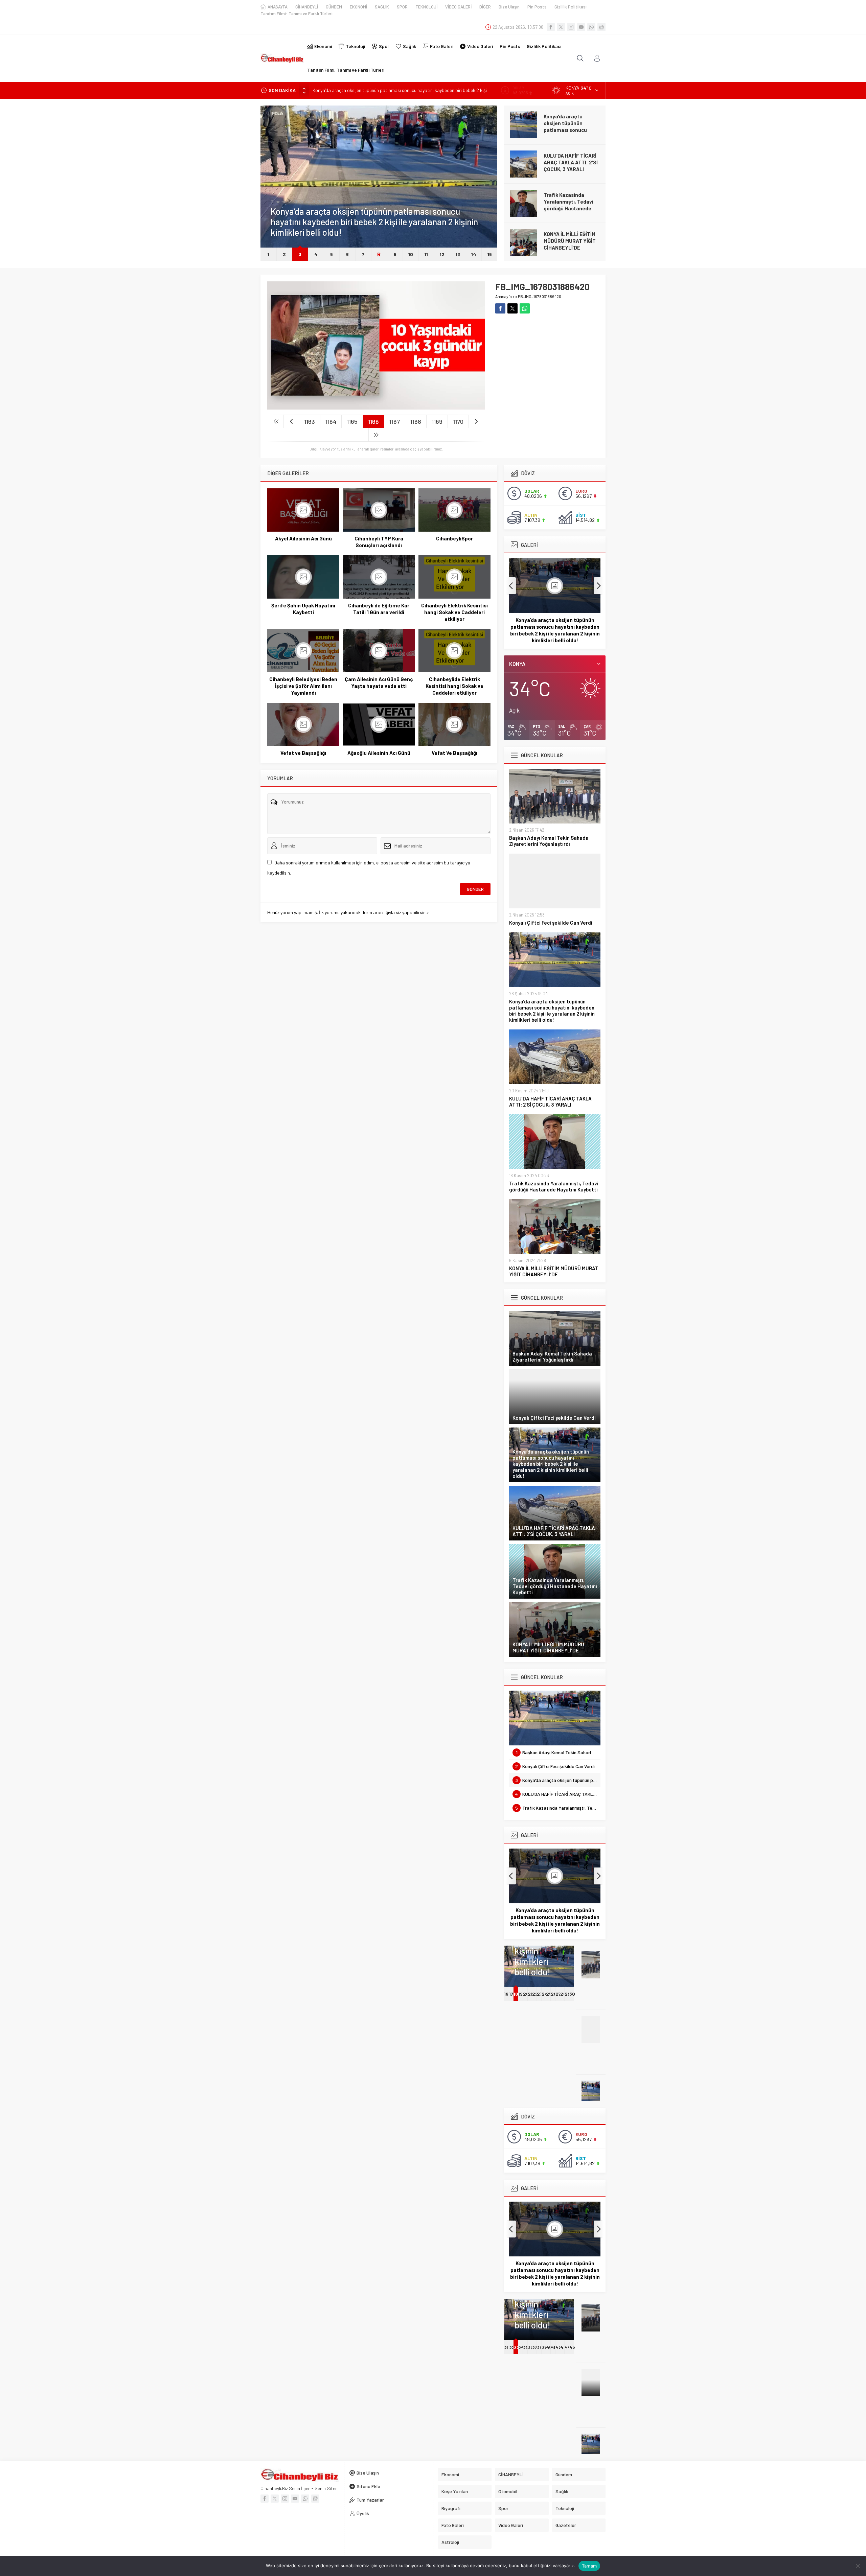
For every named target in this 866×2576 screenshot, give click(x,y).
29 (567, 1994)
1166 (373, 421)
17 (511, 1994)
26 (554, 1994)
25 (549, 1994)
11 (426, 254)
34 (520, 2347)
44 (568, 2347)
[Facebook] (551, 27)
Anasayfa (504, 296)
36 (530, 2347)
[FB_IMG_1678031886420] (376, 407)
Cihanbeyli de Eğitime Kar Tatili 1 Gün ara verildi (379, 609)
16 (506, 1994)
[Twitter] (561, 27)
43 (563, 2347)
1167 (395, 421)
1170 (458, 421)
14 (474, 254)
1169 (437, 421)
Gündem (279, 212)
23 (540, 1994)
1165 (352, 421)
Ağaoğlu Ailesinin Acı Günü (379, 753)
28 (563, 1994)
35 (526, 2347)
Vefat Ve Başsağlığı (454, 753)
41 (553, 2347)
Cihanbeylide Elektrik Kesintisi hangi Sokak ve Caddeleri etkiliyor (454, 686)
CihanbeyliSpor (454, 538)
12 (442, 254)
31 (506, 2347)
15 (490, 254)
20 (526, 1994)
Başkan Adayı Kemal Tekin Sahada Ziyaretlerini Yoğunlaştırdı (549, 841)
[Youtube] (581, 27)
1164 (331, 421)
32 (512, 2347)
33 (516, 2347)
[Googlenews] (601, 27)
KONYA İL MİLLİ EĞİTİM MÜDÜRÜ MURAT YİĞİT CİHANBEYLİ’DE (570, 202)
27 (558, 1994)
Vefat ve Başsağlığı (303, 753)
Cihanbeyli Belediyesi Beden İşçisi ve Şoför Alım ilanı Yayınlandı (303, 686)
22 (535, 1994)
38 (540, 2347)
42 (559, 2347)
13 (458, 254)
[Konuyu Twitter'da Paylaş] (512, 308)
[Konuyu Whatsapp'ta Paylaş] (525, 308)
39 (544, 2347)
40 (549, 2347)
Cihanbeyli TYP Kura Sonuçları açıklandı (379, 542)
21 (530, 1994)
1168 (416, 421)
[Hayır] (858, 2566)
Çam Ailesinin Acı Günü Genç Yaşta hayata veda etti (379, 682)
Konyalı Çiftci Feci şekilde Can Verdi (551, 923)
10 (411, 254)
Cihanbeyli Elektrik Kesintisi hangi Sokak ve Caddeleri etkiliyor (454, 612)
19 (520, 1994)
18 (516, 1994)
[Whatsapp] (591, 27)
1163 (310, 421)
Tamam (589, 2566)
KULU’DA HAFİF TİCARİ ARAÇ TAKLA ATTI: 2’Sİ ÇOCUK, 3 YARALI (379, 90)
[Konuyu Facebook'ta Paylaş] (500, 308)
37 (535, 2347)
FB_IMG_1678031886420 (540, 296)
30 (572, 1994)
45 (572, 2347)
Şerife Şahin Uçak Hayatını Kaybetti (303, 609)
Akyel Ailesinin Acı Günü (303, 538)
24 (545, 1994)
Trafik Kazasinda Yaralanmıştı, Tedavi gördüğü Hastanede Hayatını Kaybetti (568, 166)
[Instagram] (571, 27)
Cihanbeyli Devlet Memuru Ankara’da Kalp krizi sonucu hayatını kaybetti (572, 244)
